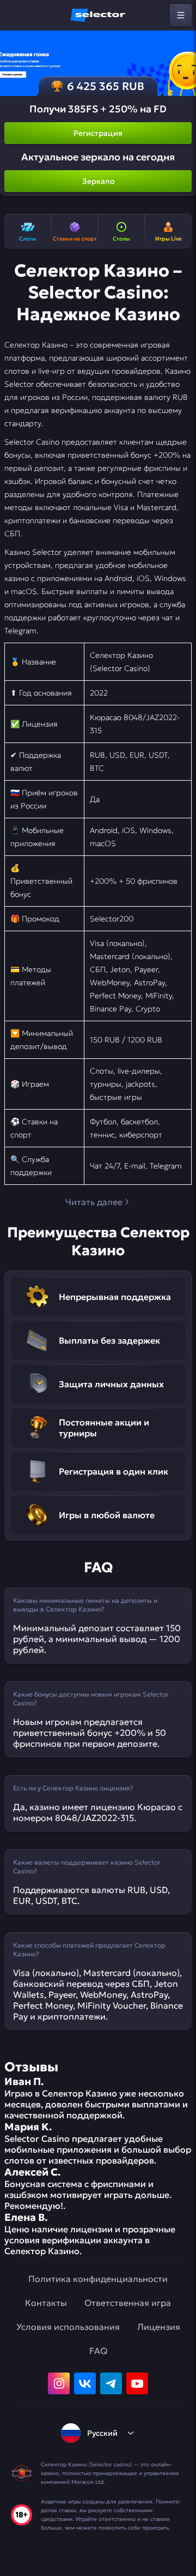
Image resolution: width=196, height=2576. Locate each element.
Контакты (46, 2303)
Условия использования (68, 2327)
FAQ (98, 2351)
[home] (98, 15)
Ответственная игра (128, 2303)
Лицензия (159, 2327)
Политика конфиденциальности (98, 2279)
